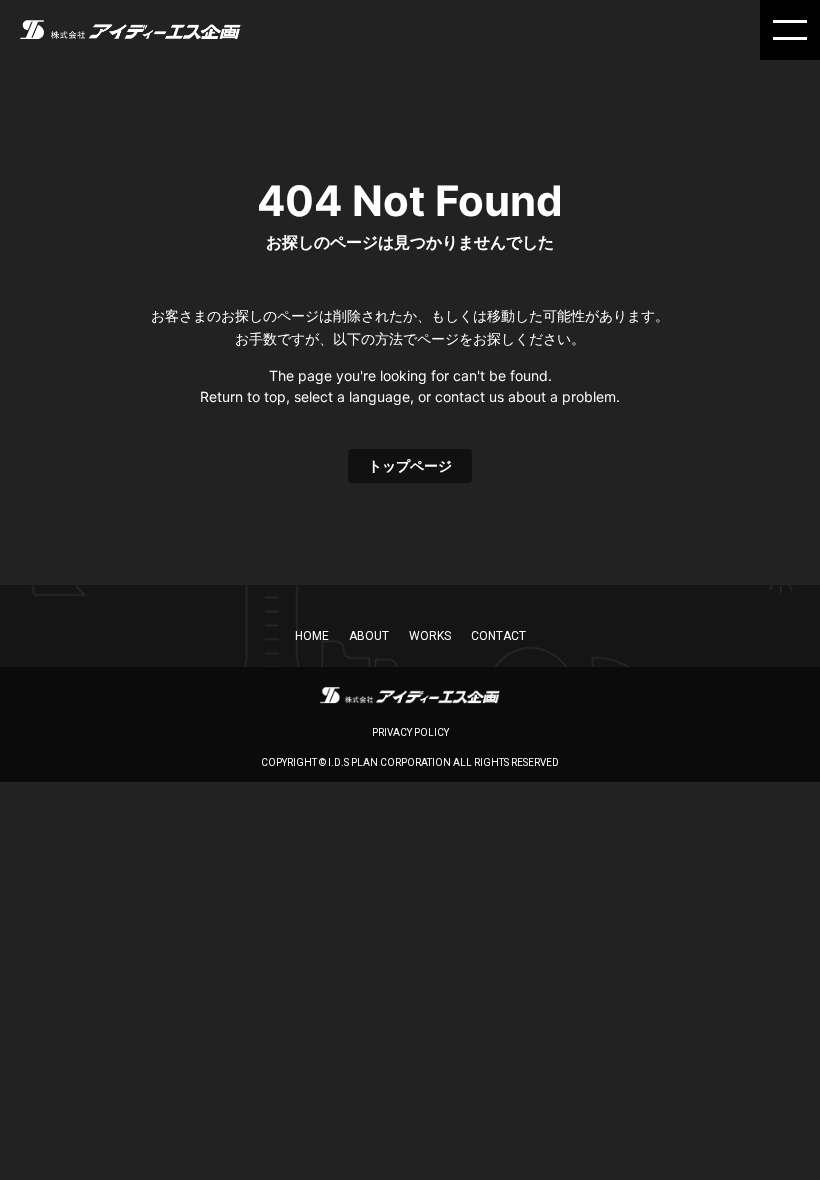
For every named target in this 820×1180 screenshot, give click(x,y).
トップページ (410, 465)
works (430, 636)
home (312, 636)
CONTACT (498, 636)
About (369, 636)
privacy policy (410, 732)
